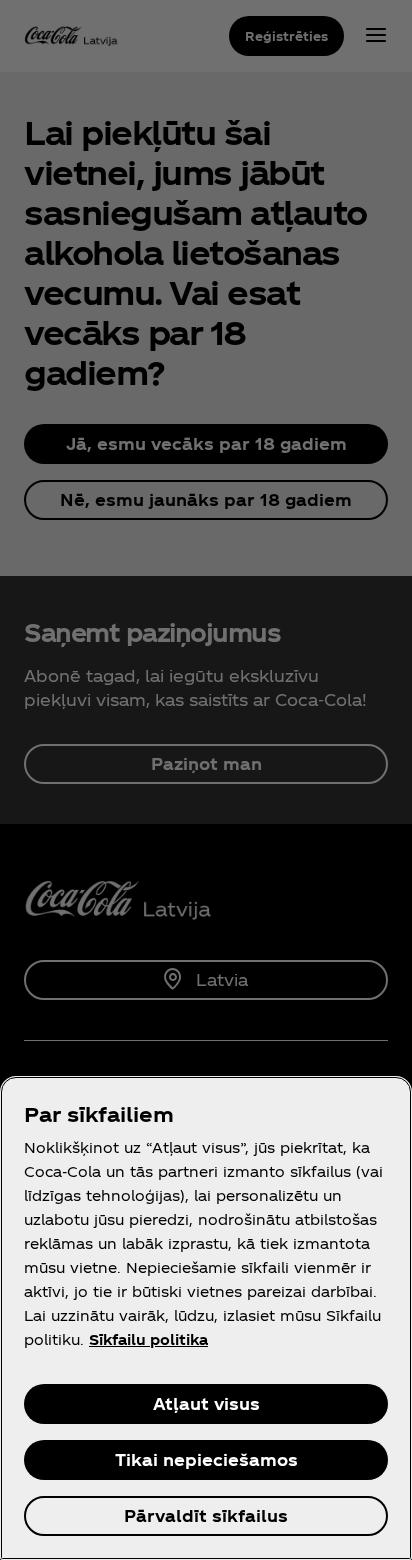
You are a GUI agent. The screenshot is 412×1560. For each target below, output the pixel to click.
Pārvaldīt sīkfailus (206, 1515)
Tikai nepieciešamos (206, 1459)
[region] (206, 1318)
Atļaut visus (206, 1403)
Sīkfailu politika (148, 1339)
